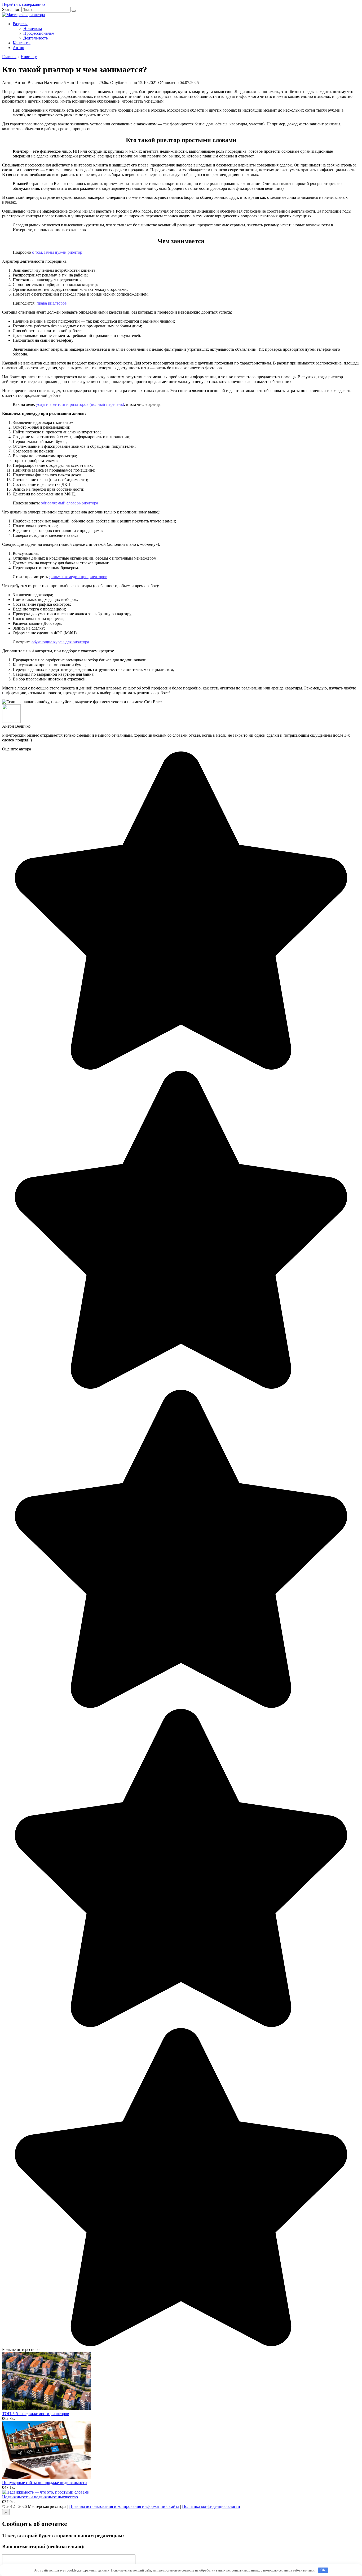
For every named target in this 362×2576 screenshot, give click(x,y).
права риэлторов (52, 303)
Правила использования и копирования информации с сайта (124, 2506)
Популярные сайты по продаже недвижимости (45, 2483)
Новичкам (33, 28)
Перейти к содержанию (23, 4)
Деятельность (36, 38)
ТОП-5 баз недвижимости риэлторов (36, 2414)
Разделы (20, 24)
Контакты (22, 43)
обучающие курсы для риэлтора (60, 642)
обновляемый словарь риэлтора (69, 503)
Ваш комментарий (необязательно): (43, 2546)
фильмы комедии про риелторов (78, 577)
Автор (18, 48)
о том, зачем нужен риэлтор (57, 252)
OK (323, 2570)
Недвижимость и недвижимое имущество (40, 2497)
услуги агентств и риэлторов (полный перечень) (80, 404)
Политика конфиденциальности (211, 2506)
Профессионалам (39, 33)
